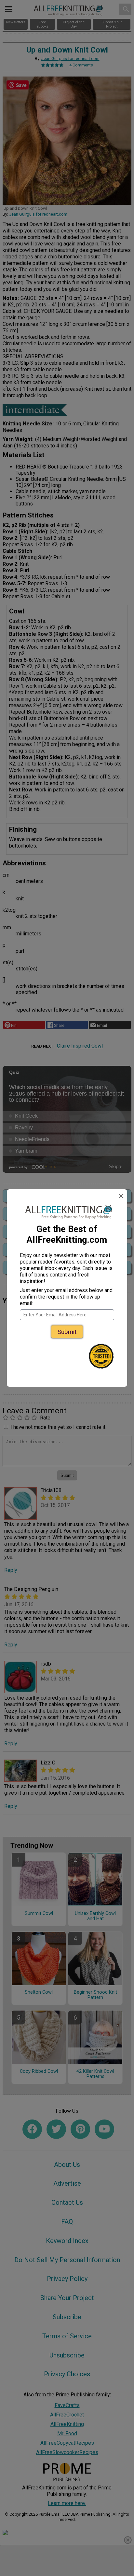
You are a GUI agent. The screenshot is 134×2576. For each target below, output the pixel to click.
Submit (67, 1332)
